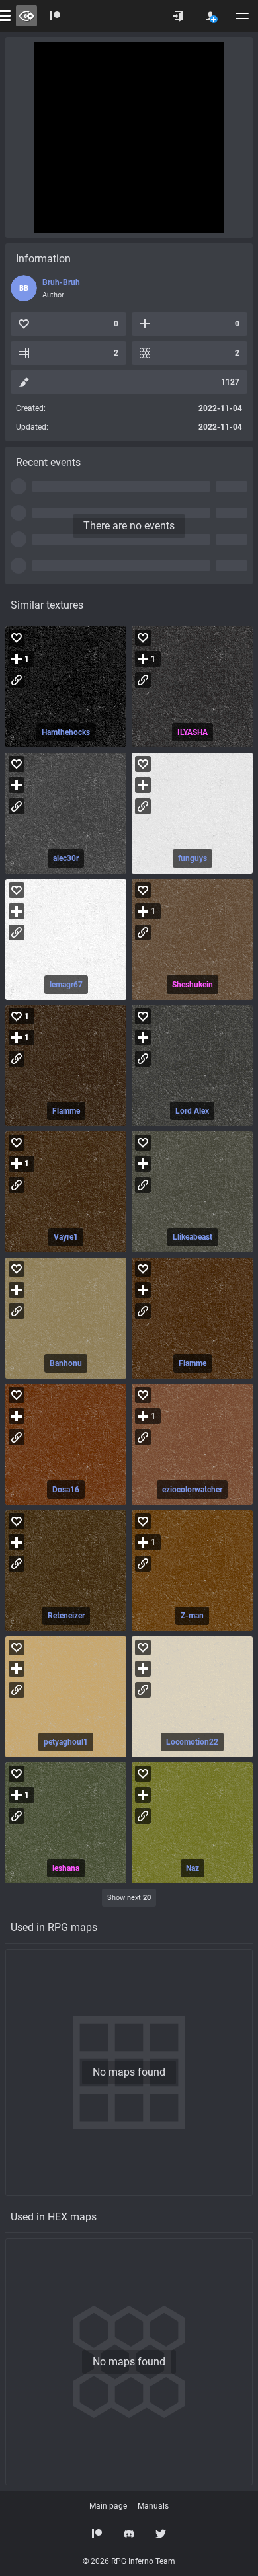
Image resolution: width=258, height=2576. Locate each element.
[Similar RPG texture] (66, 687)
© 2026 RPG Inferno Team (129, 2561)
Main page (108, 2506)
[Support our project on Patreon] (56, 16)
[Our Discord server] (129, 2534)
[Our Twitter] (161, 2534)
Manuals (153, 2506)
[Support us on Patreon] (97, 2534)
